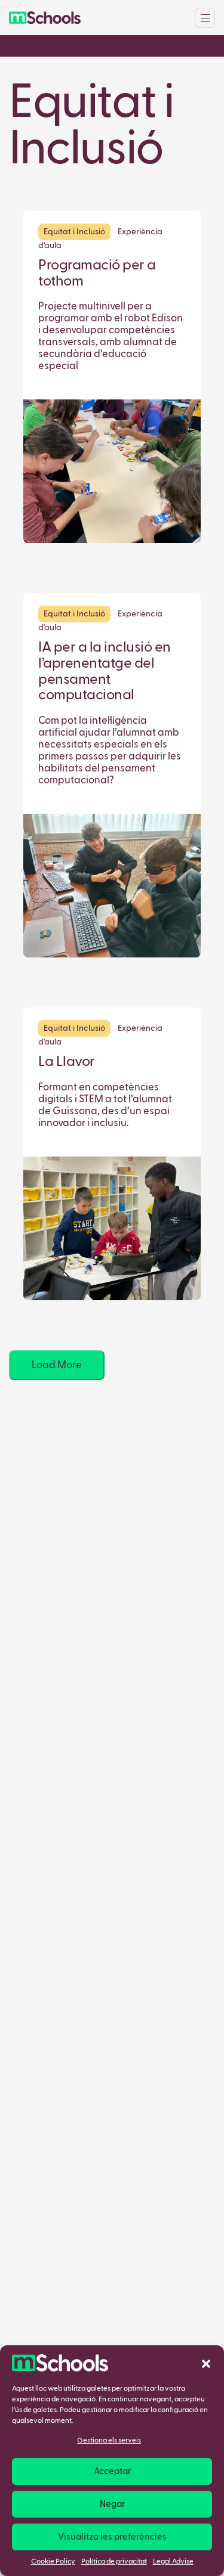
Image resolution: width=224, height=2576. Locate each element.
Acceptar (112, 2471)
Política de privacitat (114, 2562)
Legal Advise (173, 2562)
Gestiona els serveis (109, 2441)
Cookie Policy (53, 2562)
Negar (112, 2504)
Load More (57, 1366)
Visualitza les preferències (112, 2537)
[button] (206, 2363)
